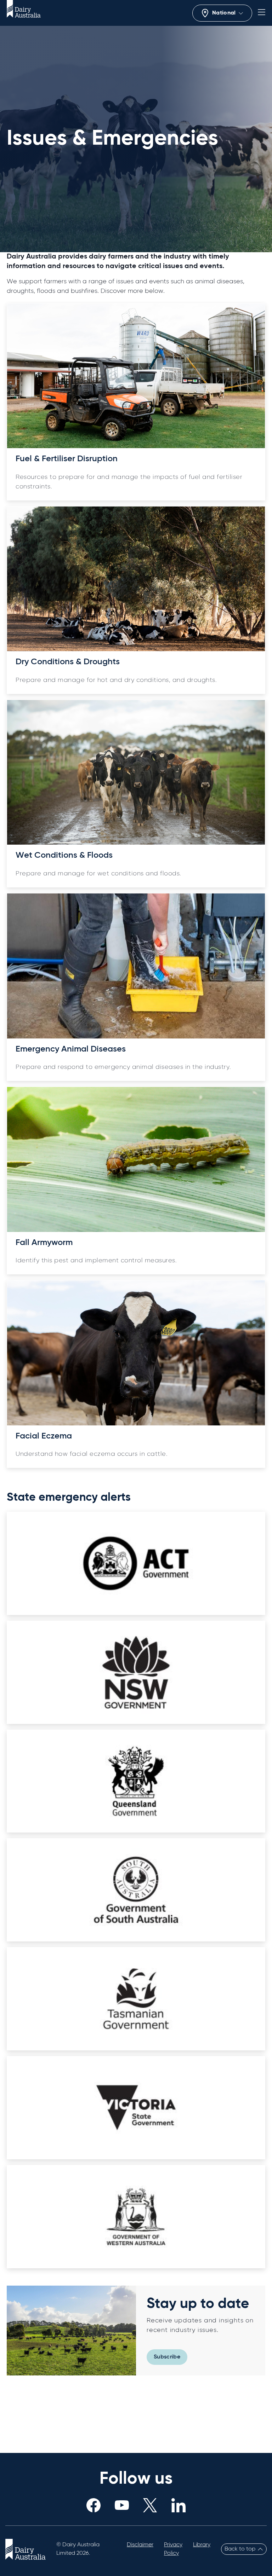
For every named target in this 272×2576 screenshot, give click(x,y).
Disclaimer (140, 2545)
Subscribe (167, 2357)
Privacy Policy (173, 2549)
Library (202, 2545)
